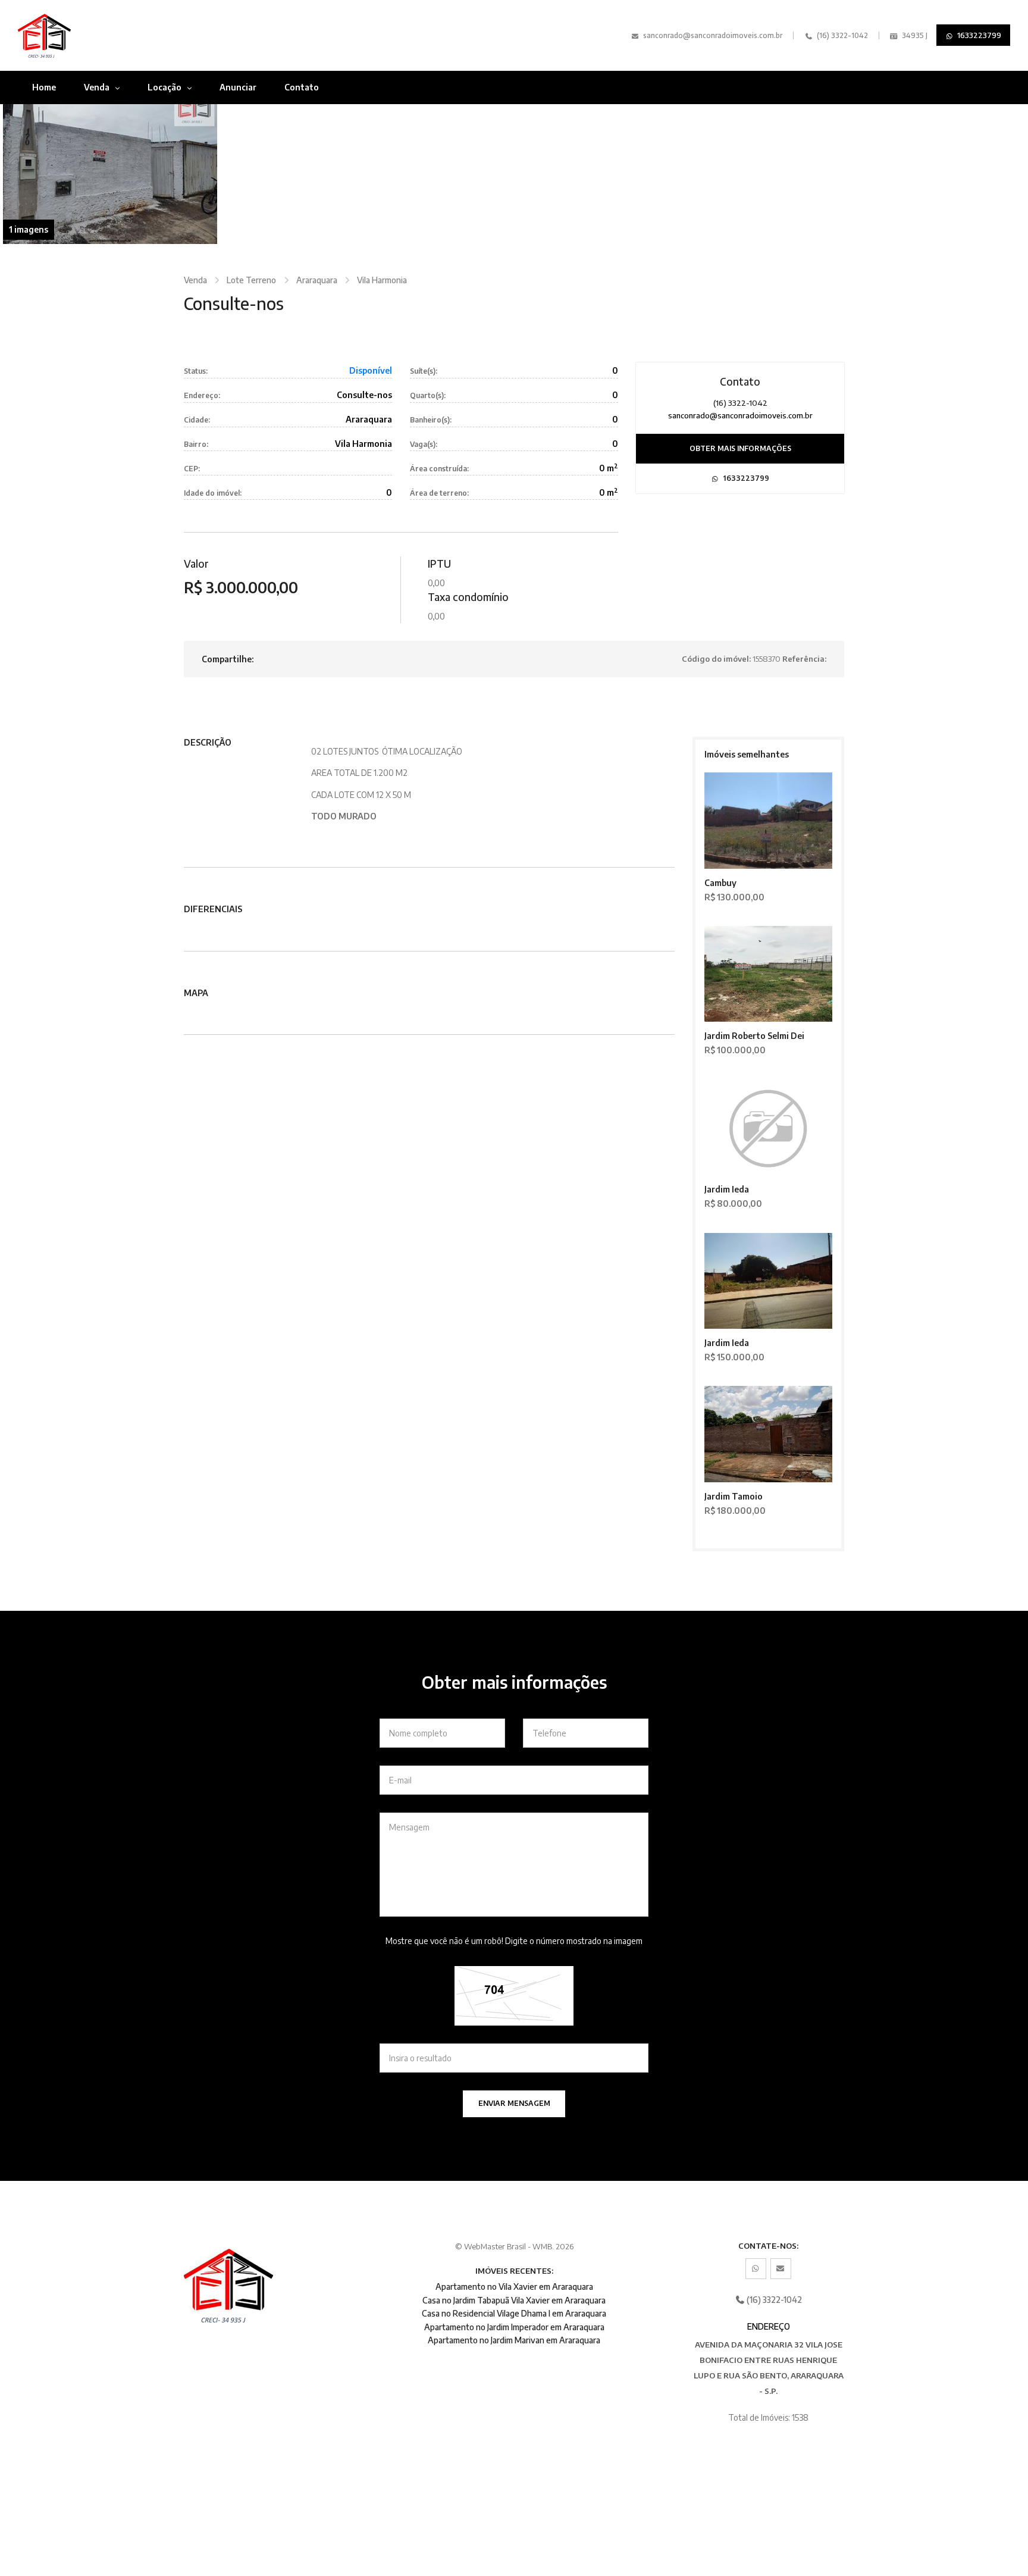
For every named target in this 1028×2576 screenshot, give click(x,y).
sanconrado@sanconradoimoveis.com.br (713, 35)
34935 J (914, 35)
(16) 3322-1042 (841, 35)
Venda (98, 87)
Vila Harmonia (382, 280)
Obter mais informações (740, 448)
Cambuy (720, 883)
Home (44, 87)
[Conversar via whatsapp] (756, 2269)
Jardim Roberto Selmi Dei (754, 1036)
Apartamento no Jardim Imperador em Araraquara (514, 2327)
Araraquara (317, 280)
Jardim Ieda (727, 1189)
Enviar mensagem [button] (514, 2103)
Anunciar (238, 87)
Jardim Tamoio (734, 1496)
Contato (302, 87)
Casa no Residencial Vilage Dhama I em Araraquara (514, 2313)
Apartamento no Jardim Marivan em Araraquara (514, 2340)
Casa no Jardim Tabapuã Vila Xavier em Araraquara (514, 2300)
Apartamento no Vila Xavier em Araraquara (514, 2287)
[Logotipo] (93, 35)
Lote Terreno (251, 280)
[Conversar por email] (781, 2269)
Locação (165, 87)
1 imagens (29, 229)
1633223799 (978, 35)
